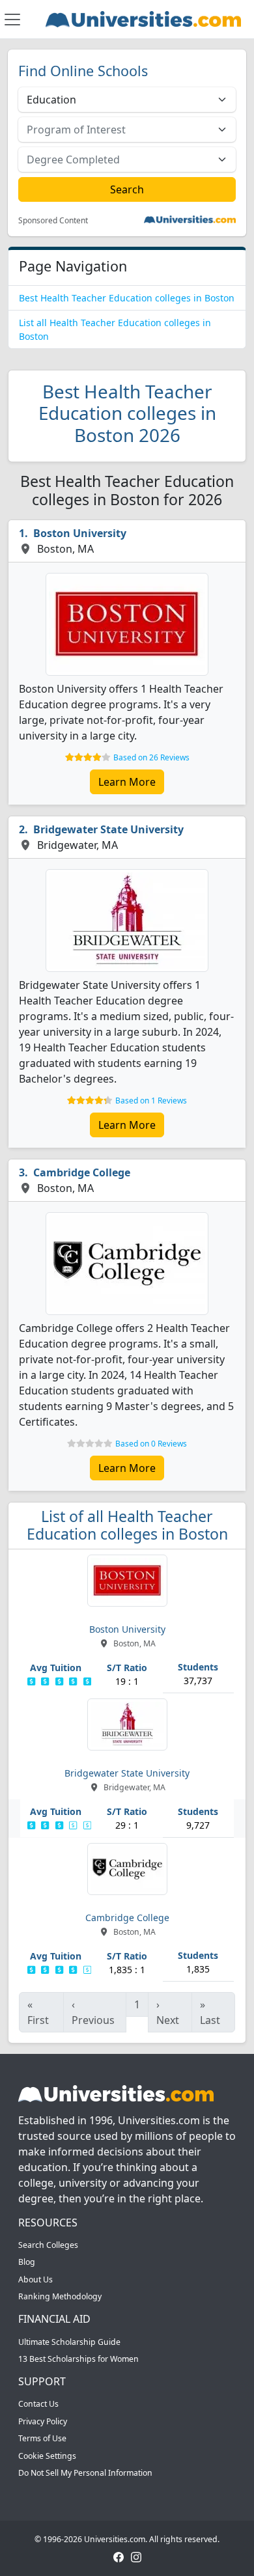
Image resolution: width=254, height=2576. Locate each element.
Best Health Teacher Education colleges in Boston (127, 298)
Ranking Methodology (60, 2296)
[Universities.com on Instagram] (136, 2557)
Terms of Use (42, 2438)
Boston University (80, 533)
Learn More (127, 782)
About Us (35, 2279)
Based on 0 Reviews (151, 1444)
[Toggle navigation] (12, 20)
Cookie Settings (47, 2456)
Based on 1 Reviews (151, 1101)
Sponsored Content (53, 221)
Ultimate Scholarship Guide (69, 2342)
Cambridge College (82, 1172)
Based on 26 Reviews (151, 757)
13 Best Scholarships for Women (78, 2359)
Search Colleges (48, 2245)
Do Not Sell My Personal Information (85, 2473)
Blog (27, 2262)
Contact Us (38, 2404)
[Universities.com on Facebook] (119, 2557)
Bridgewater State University (108, 829)
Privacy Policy (43, 2421)
